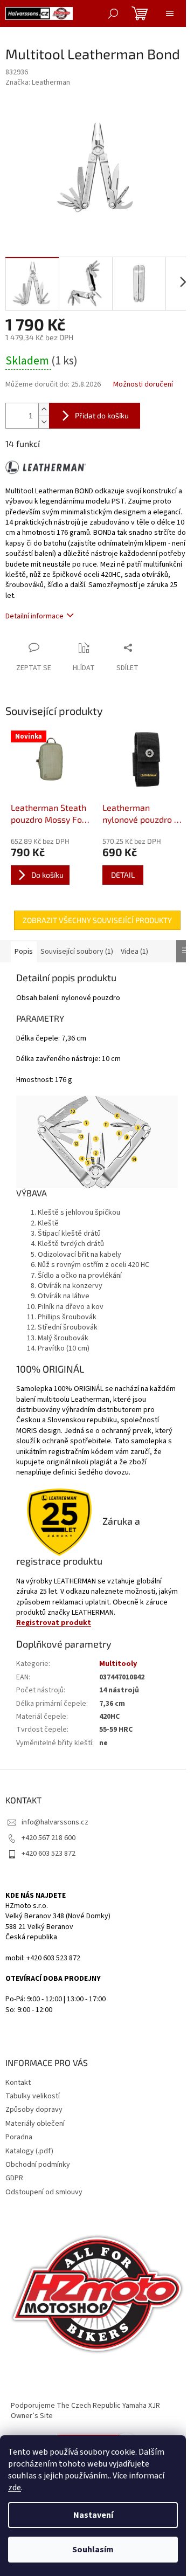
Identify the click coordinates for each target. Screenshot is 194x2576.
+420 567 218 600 (48, 1838)
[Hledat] (113, 13)
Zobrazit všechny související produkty (97, 920)
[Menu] (170, 13)
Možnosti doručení (143, 385)
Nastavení (93, 2515)
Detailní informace (34, 616)
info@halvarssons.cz (55, 1822)
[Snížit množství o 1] (44, 422)
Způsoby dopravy (34, 2110)
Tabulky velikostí (33, 2096)
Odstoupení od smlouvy (44, 2192)
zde (15, 2488)
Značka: (38, 82)
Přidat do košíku (102, 415)
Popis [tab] (24, 952)
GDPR (14, 2178)
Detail (123, 875)
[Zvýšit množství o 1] (44, 409)
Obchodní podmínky (38, 2165)
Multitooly (118, 1664)
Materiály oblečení (35, 2124)
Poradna (19, 2137)
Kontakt (18, 2083)
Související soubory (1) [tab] (77, 952)
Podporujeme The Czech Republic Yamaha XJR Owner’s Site (85, 2411)
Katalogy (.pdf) (29, 2151)
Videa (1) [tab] (134, 952)
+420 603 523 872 (48, 1854)
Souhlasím (93, 2550)
